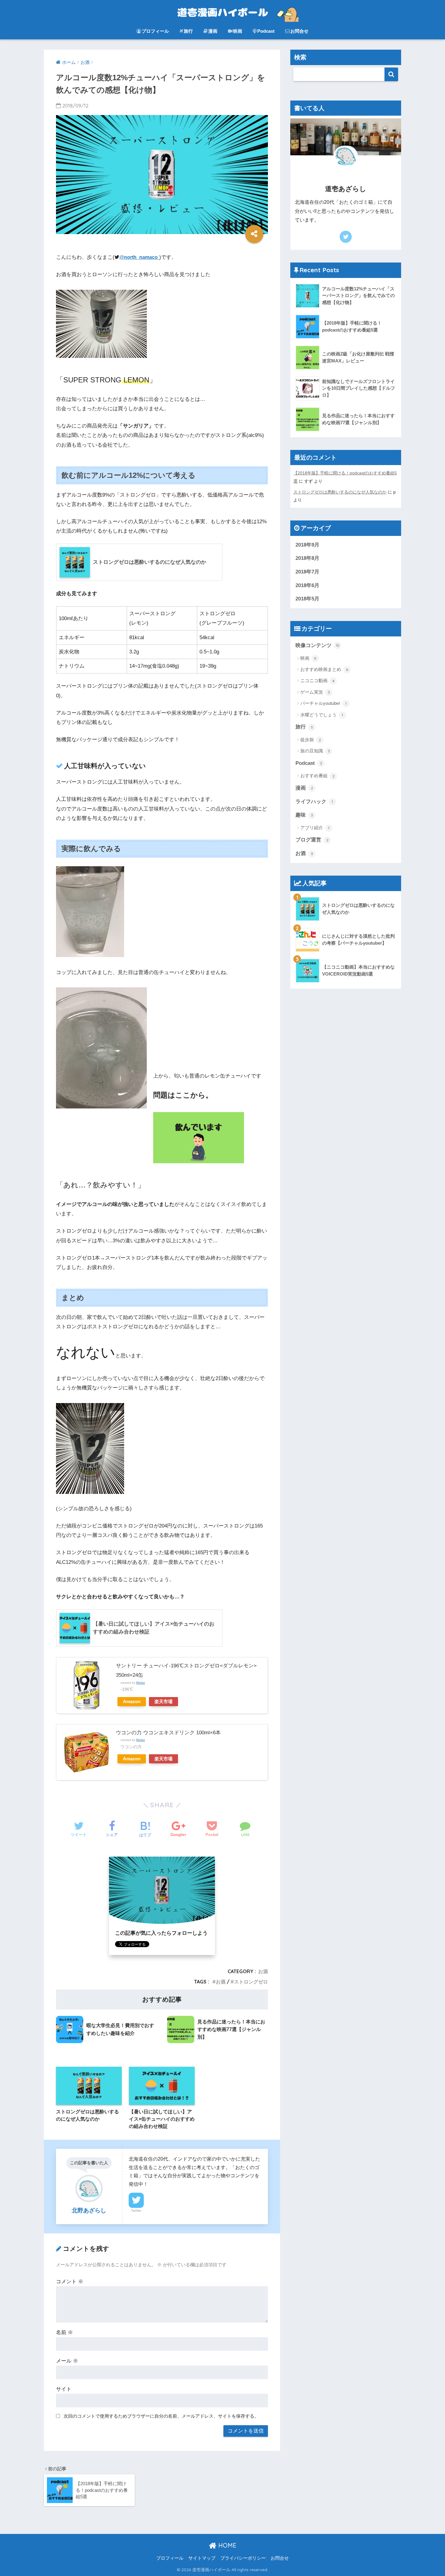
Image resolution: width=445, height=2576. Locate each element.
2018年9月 (307, 545)
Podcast (266, 31)
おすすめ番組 (317, 776)
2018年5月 (307, 599)
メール (67, 2361)
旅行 (188, 31)
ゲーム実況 (315, 692)
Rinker (141, 1683)
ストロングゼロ (251, 1982)
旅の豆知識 (315, 751)
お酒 (263, 1971)
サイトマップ (202, 2558)
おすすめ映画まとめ (324, 669)
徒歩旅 (311, 740)
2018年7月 (307, 572)
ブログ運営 (312, 840)
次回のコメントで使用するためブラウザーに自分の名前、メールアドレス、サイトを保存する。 (161, 2416)
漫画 (213, 31)
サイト (64, 2389)
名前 (64, 2332)
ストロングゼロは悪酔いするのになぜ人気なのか (340, 492)
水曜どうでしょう (322, 715)
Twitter (136, 2211)
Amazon (132, 1701)
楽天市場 (163, 1701)
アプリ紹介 (315, 828)
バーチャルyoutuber (323, 703)
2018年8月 (307, 558)
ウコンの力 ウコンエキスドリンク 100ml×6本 (168, 1733)
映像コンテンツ (317, 645)
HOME (226, 2545)
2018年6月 (307, 585)
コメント (70, 2282)
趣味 (304, 815)
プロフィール (155, 31)
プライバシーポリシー (243, 2558)
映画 (238, 31)
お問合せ (299, 31)
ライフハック (314, 802)
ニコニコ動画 (317, 680)
